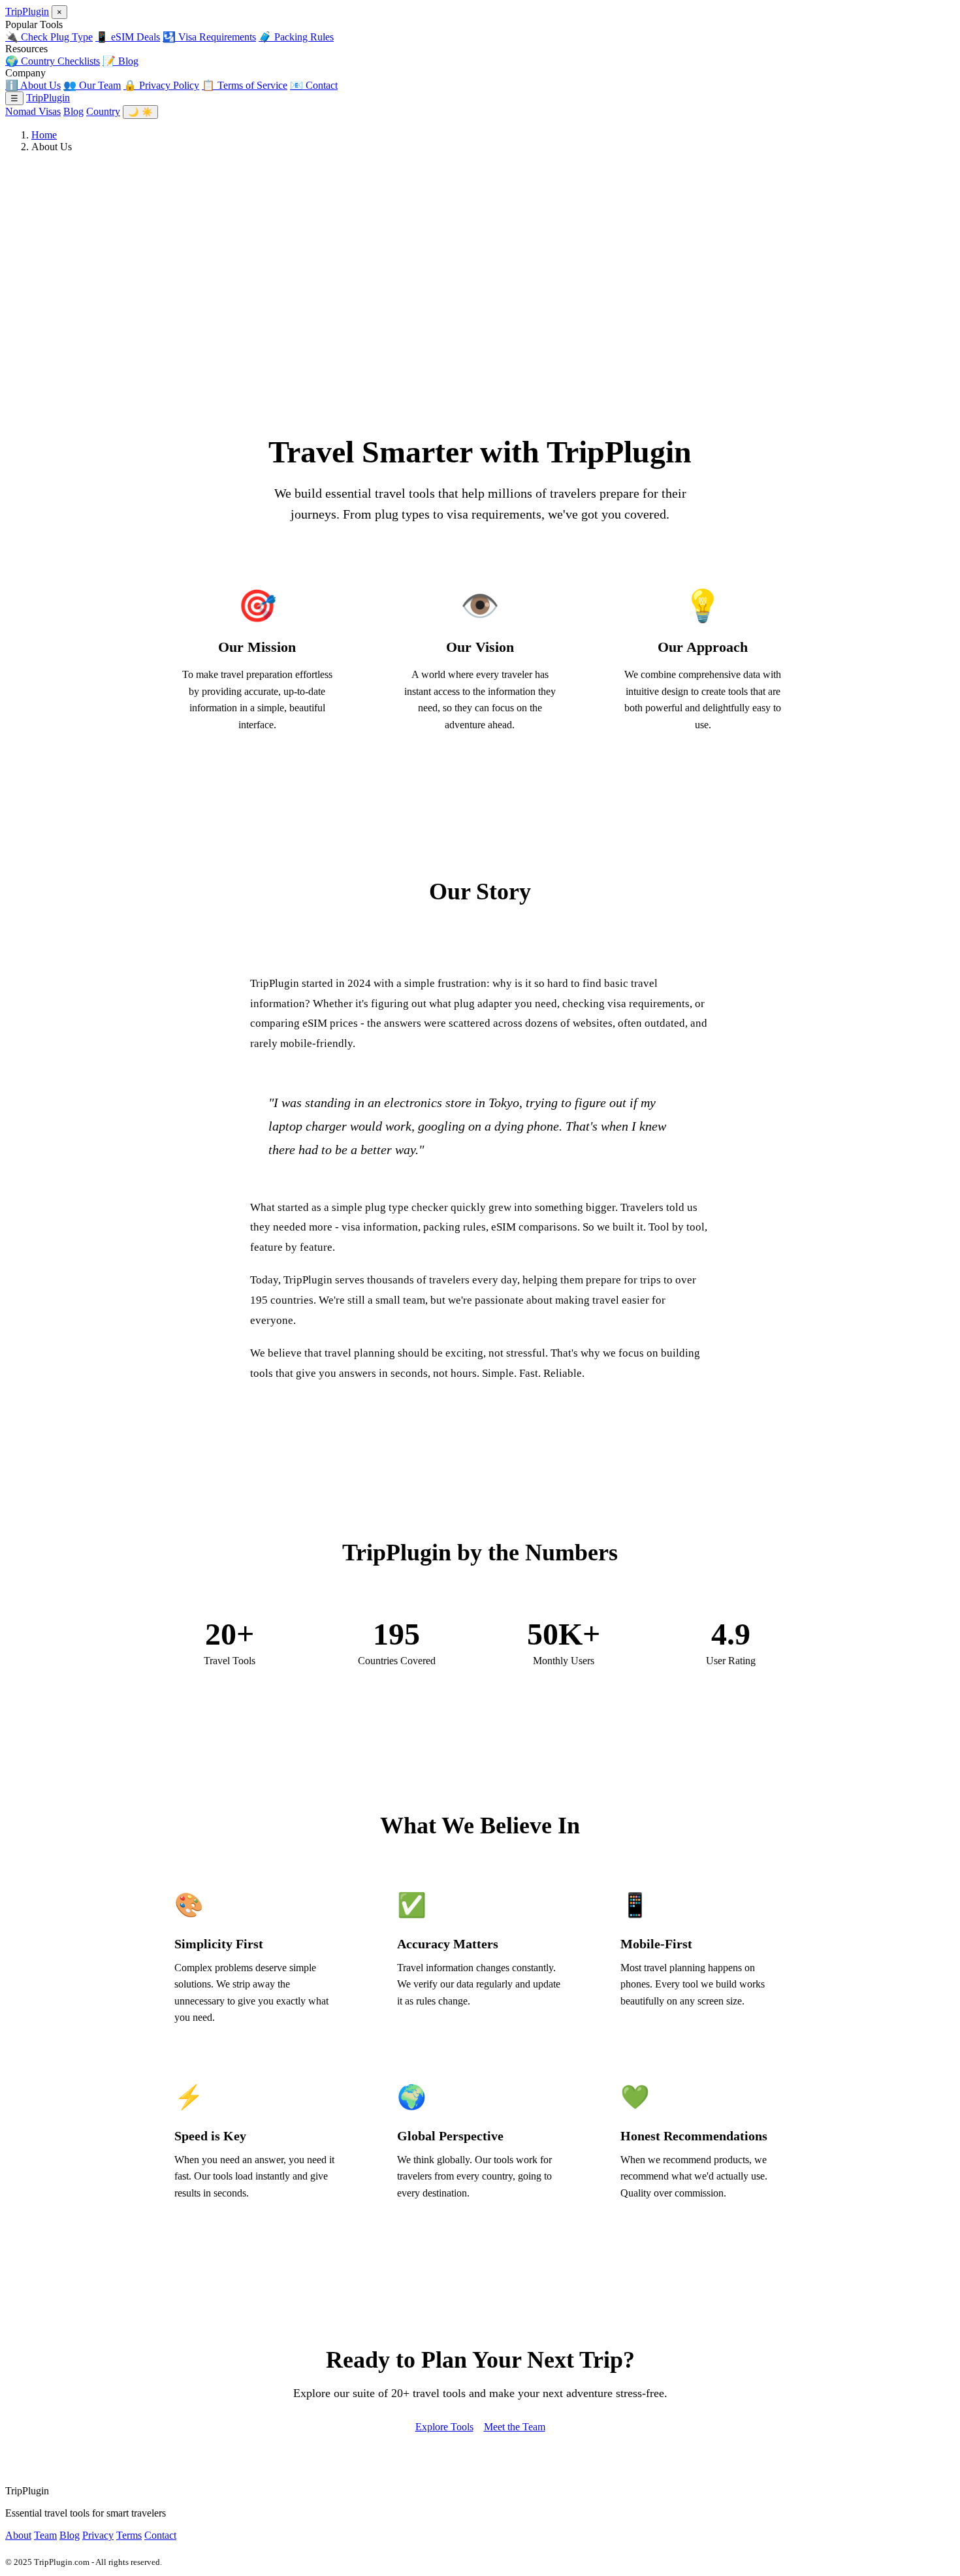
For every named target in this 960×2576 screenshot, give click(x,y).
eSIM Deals (128, 37)
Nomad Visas (33, 111)
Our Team (92, 85)
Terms (129, 2535)
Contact (314, 85)
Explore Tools (444, 2427)
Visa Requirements (209, 37)
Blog (120, 61)
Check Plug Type (49, 37)
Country (103, 111)
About (18, 2535)
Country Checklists (53, 61)
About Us (33, 85)
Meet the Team (515, 2427)
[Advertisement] (480, 255)
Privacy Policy (161, 85)
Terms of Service (245, 85)
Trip (27, 11)
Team (45, 2535)
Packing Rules (296, 37)
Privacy (98, 2535)
